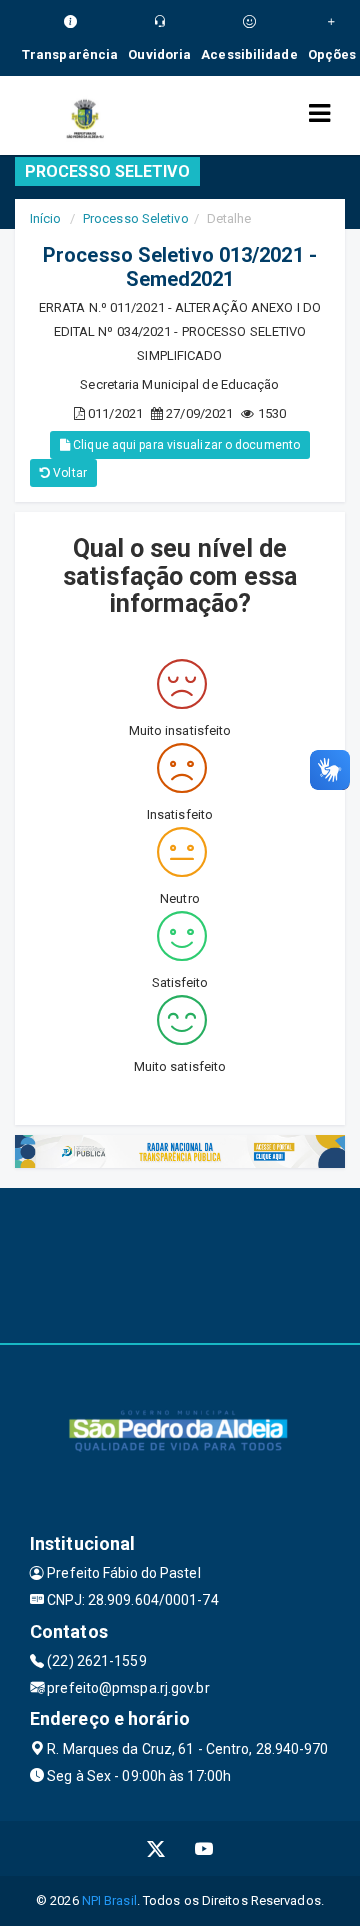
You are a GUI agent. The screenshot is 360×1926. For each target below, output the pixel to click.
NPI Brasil (109, 1900)
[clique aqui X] (156, 1848)
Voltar (68, 473)
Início (46, 218)
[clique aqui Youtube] (204, 1848)
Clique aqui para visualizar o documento (185, 445)
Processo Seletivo (136, 218)
